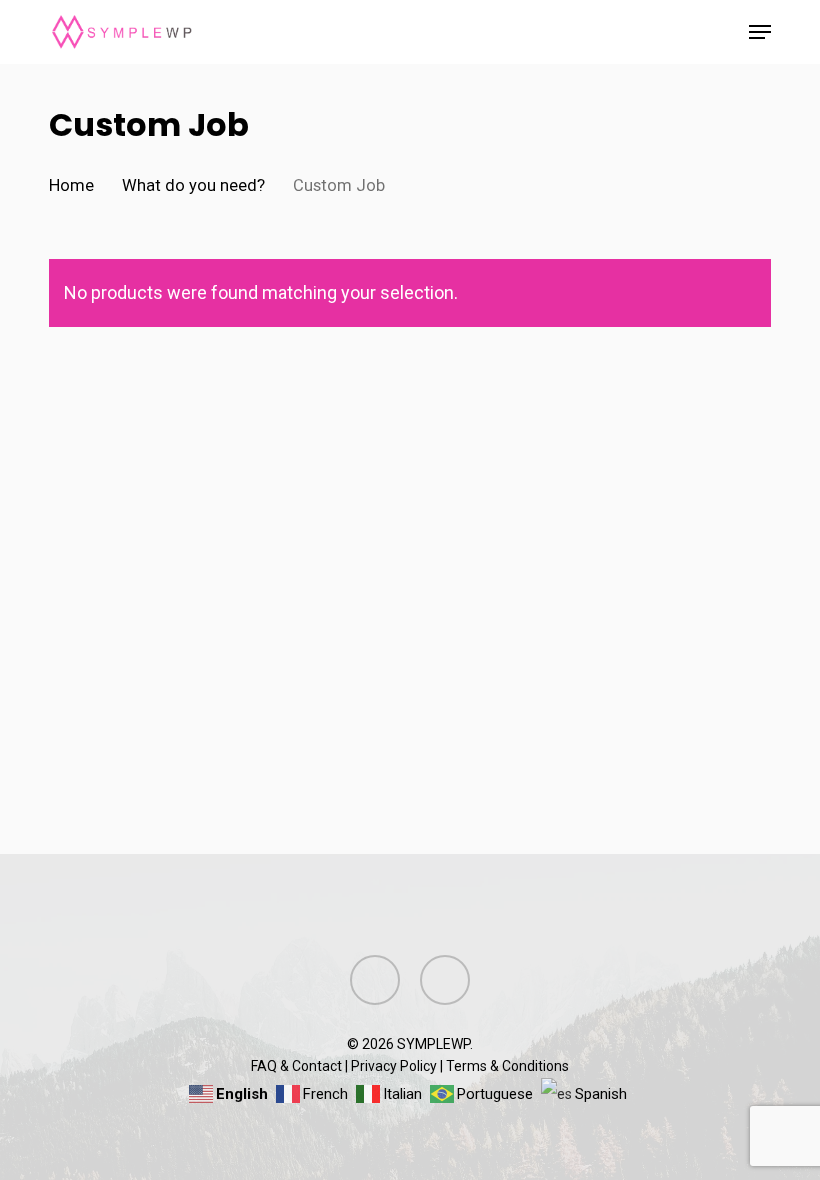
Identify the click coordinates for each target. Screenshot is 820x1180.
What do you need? (193, 185)
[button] (760, 32)
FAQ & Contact (296, 1066)
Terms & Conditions (507, 1066)
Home (71, 185)
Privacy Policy (394, 1066)
